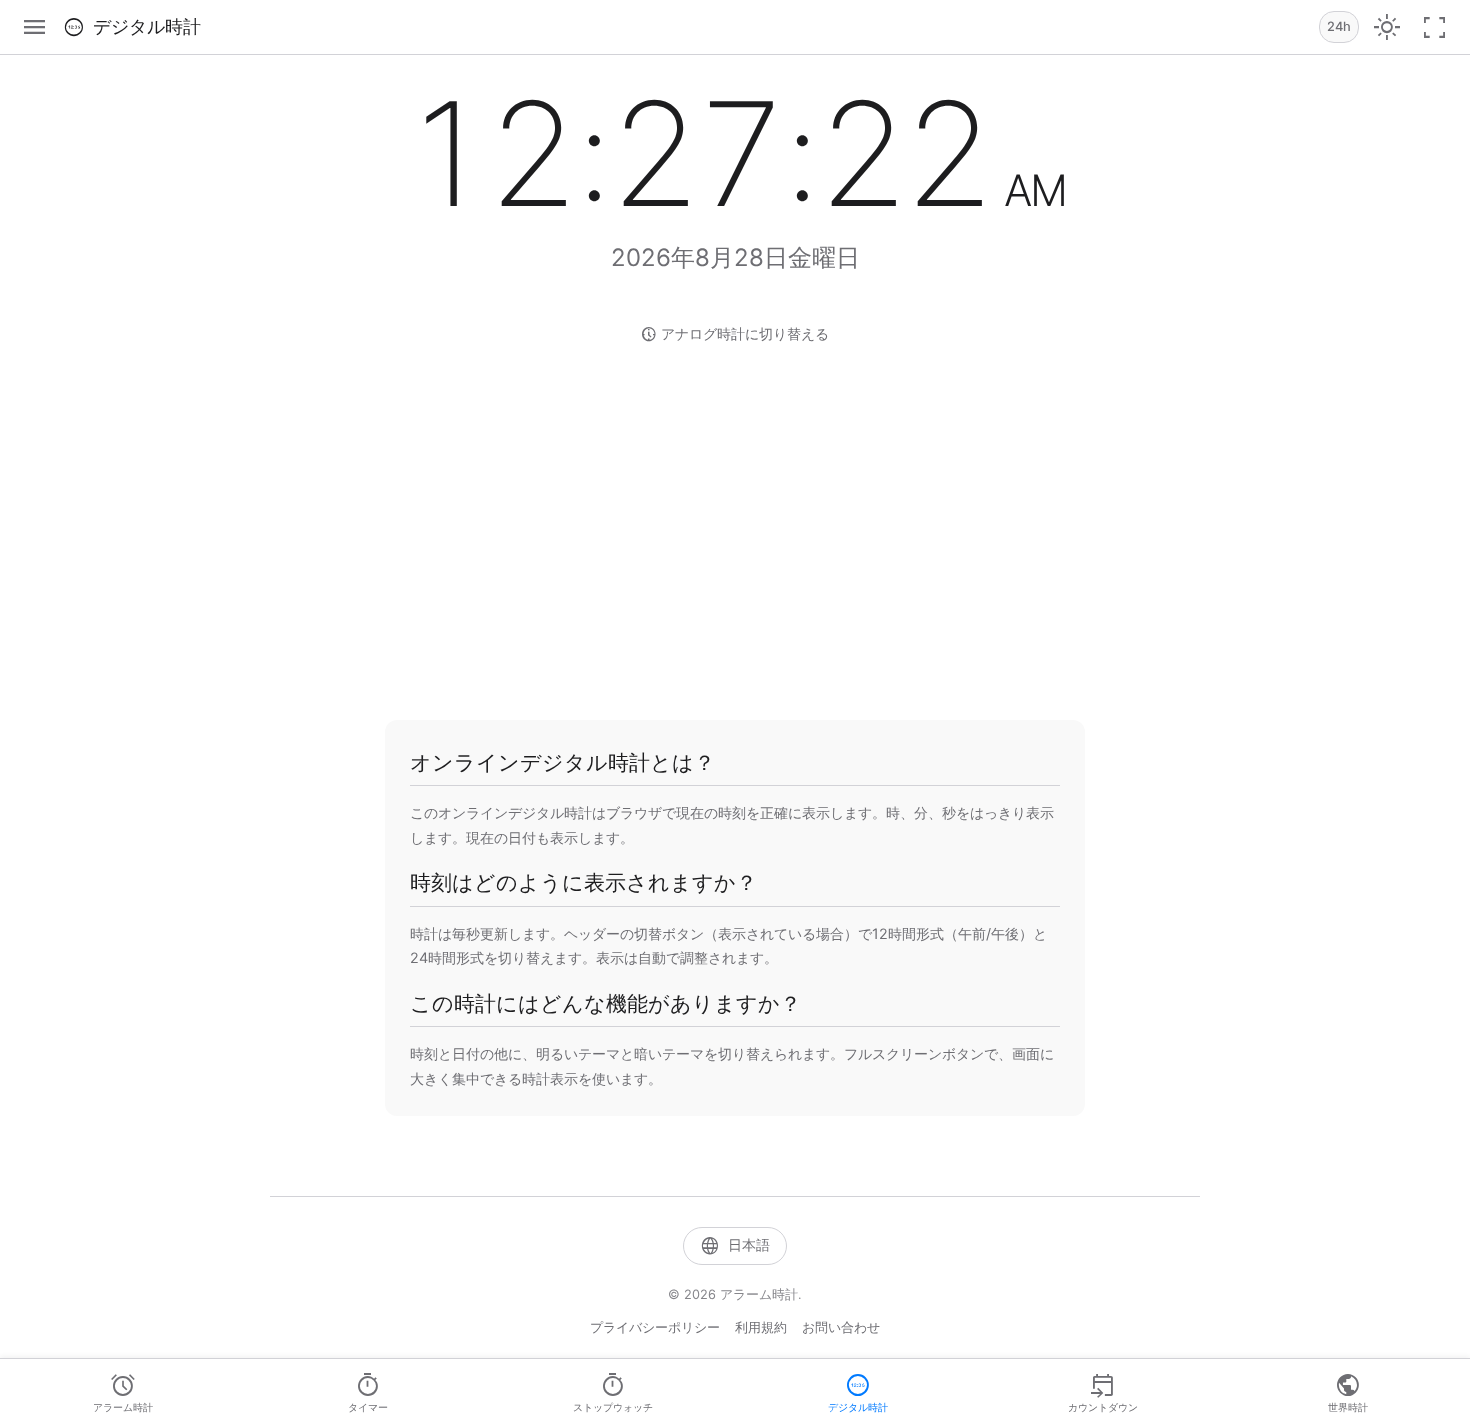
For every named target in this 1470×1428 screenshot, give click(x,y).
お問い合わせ (841, 1327)
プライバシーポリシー (655, 1327)
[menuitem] (122, 1393)
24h (1339, 26)
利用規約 (761, 1327)
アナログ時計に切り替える (735, 334)
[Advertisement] (735, 530)
